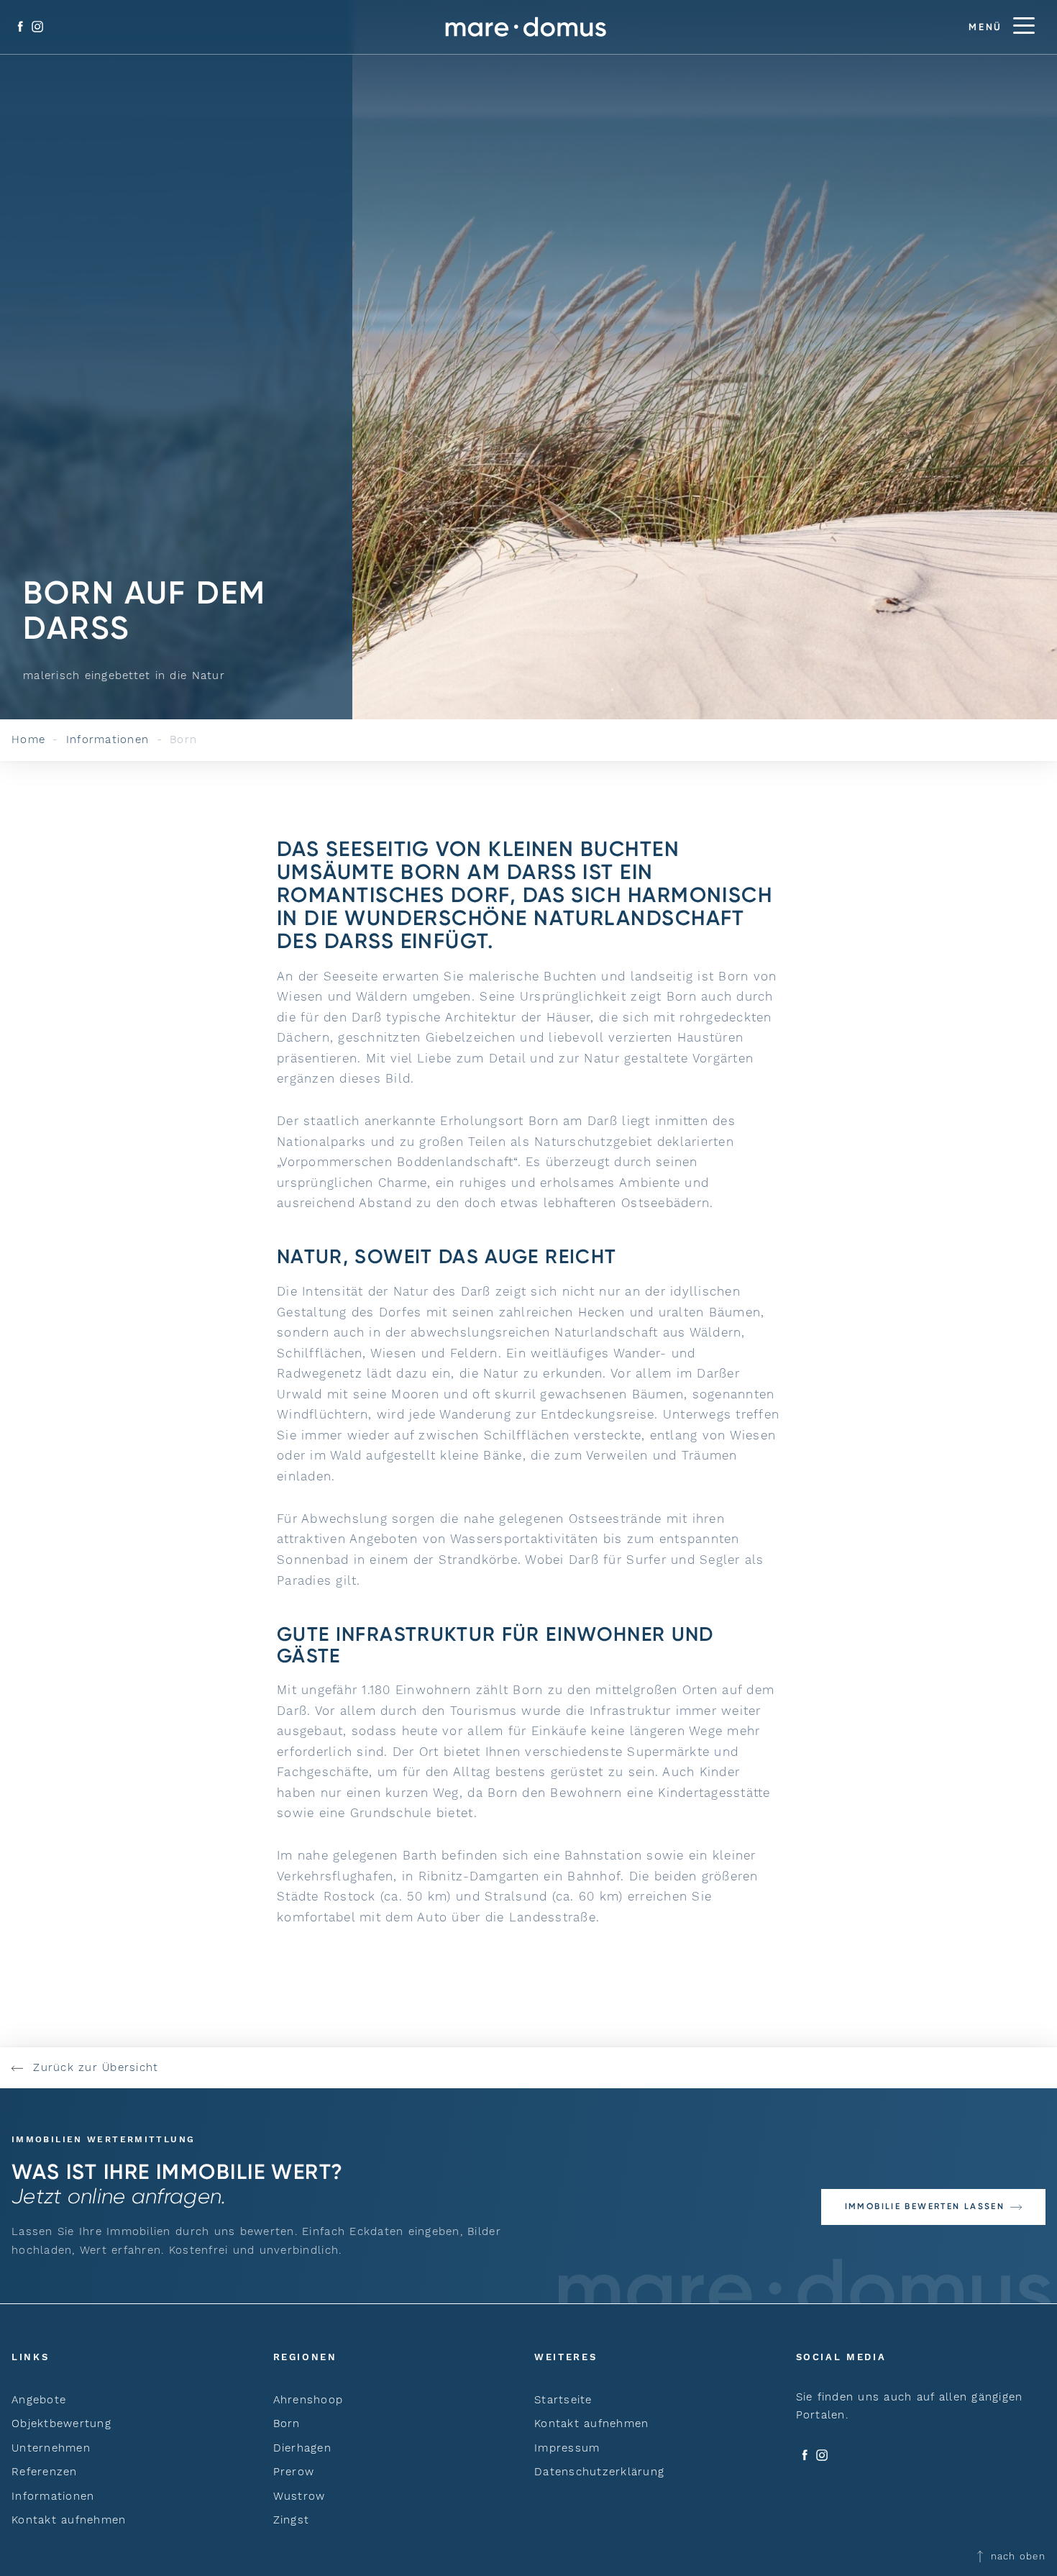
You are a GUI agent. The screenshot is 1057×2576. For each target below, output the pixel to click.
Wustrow (299, 2496)
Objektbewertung (61, 2423)
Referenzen (45, 2472)
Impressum (567, 2448)
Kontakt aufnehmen (69, 2520)
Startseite (563, 2400)
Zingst (292, 2520)
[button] (933, 2207)
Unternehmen (51, 2448)
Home (28, 739)
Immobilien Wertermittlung (103, 2139)
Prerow (294, 2472)
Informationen (107, 739)
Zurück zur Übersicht (93, 2067)
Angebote (39, 2400)
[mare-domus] (526, 27)
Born (287, 2423)
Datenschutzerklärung (599, 2472)
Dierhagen (302, 2448)
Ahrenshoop (308, 2400)
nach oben (1016, 2556)
